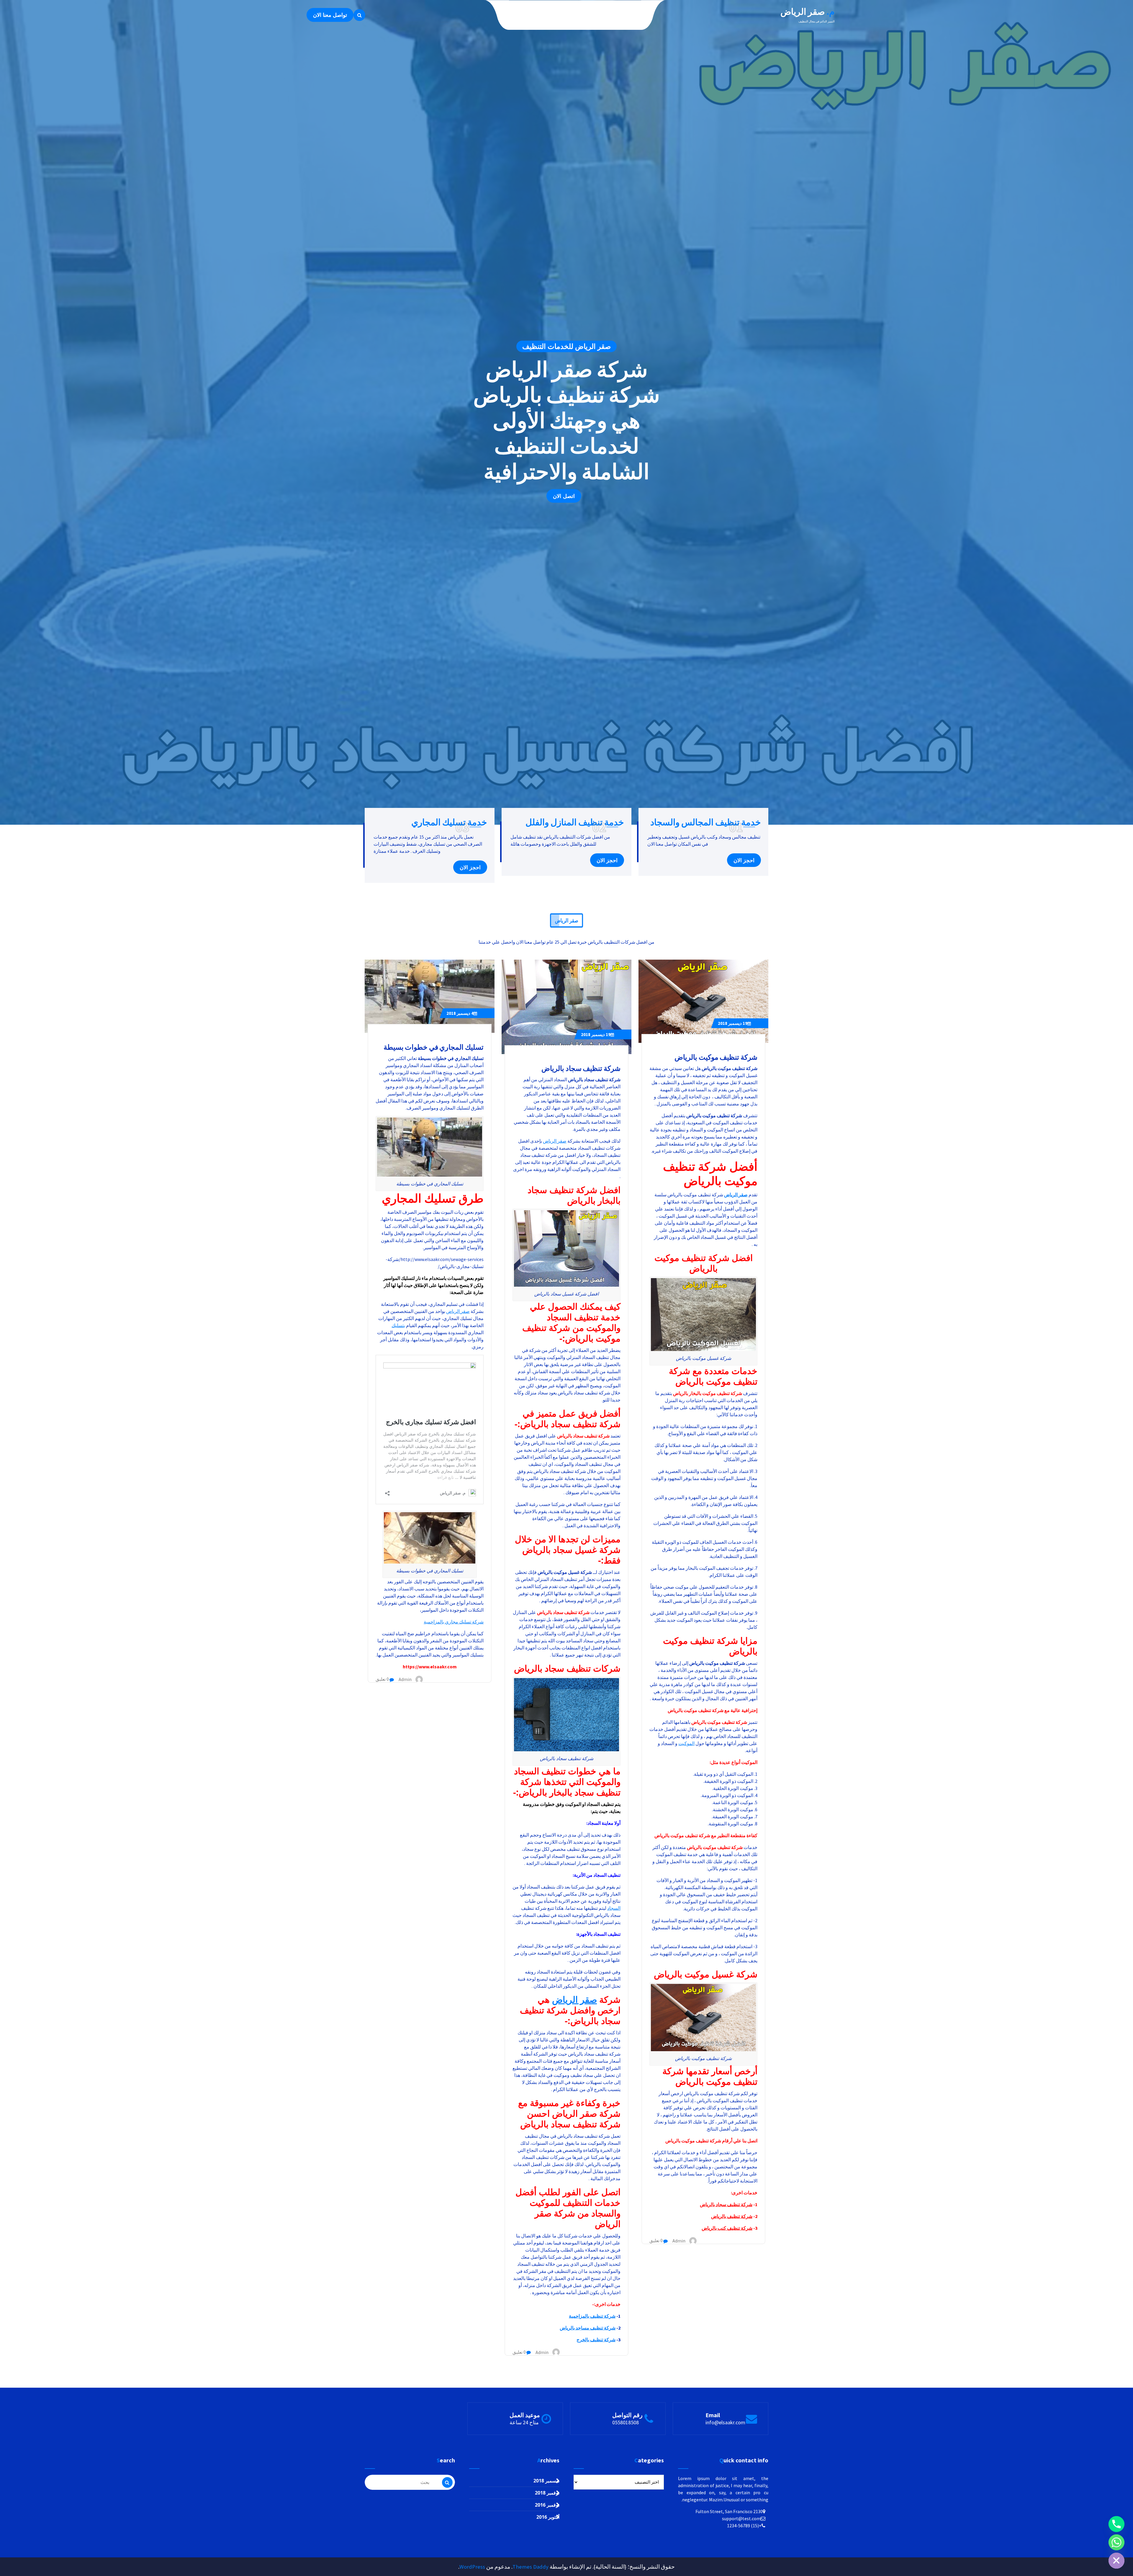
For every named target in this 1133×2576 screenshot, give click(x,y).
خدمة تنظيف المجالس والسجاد (706, 822)
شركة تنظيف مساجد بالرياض (588, 2328)
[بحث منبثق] (359, 15)
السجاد (614, 1908)
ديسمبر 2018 (733, 1023)
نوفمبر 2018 (547, 2493)
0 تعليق (656, 2241)
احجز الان (744, 860)
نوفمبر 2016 (547, 2505)
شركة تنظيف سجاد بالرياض (726, 2204)
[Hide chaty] (1116, 2561)
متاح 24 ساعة (524, 2422)
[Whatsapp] (1116, 2542)
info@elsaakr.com (725, 2422)
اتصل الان (564, 496)
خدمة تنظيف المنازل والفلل (575, 822)
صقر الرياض (736, 1195)
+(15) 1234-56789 (744, 2526)
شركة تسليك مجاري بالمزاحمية (454, 1622)
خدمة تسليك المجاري (449, 822)
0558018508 (626, 2422)
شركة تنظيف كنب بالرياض (727, 2228)
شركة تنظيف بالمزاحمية (592, 2316)
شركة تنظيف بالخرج (596, 2340)
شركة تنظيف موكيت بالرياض (716, 1057)
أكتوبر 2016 (548, 2517)
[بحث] (447, 2482)
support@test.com (741, 2518)
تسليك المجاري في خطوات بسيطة (434, 1047)
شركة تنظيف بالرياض (732, 2216)
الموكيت (686, 1743)
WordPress (472, 2567)
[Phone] (1116, 2524)
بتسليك (398, 1325)
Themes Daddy (531, 2567)
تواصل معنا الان (330, 15)
